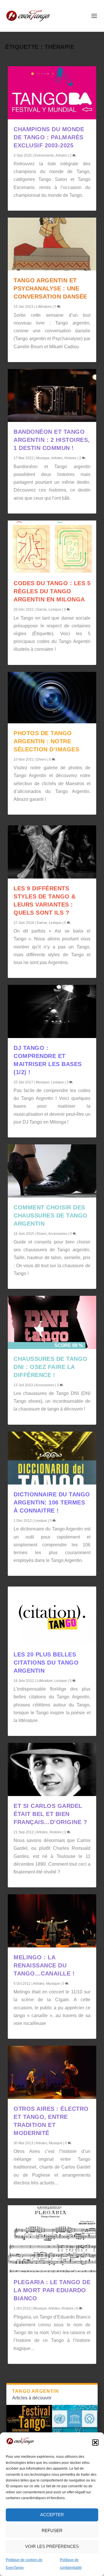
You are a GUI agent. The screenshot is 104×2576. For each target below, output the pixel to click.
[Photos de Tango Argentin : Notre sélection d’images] (52, 698)
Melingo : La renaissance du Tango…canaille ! (44, 1965)
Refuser (52, 2530)
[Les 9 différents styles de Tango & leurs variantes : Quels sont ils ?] (52, 852)
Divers (41, 759)
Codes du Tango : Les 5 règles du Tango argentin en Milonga (52, 591)
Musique (43, 458)
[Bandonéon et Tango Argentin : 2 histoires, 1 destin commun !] (52, 396)
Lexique (55, 609)
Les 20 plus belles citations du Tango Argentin (46, 1663)
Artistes (61, 155)
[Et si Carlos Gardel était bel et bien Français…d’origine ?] (52, 1769)
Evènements (44, 155)
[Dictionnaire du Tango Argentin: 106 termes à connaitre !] (52, 1458)
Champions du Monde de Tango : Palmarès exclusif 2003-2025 (49, 137)
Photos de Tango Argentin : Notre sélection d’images (46, 741)
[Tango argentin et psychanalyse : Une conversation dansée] (52, 244)
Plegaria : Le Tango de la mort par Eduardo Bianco (52, 2290)
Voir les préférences (52, 2546)
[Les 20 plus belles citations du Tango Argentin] (52, 1615)
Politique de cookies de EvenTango (24, 2564)
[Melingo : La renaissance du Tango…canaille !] (52, 1921)
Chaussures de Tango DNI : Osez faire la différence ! (51, 1367)
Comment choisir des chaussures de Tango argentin (51, 1215)
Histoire (70, 458)
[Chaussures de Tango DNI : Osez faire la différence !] (52, 1322)
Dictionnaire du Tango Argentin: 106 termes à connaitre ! (52, 1502)
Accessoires (58, 1234)
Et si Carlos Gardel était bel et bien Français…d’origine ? (50, 1814)
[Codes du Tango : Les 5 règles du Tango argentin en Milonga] (52, 547)
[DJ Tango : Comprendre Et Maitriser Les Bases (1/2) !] (52, 1011)
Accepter (52, 2515)
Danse (42, 609)
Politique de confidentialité (71, 2564)
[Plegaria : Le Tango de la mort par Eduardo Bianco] (52, 2239)
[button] (95, 2442)
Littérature (44, 307)
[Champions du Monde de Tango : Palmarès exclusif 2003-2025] (52, 93)
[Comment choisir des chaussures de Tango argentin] (52, 1171)
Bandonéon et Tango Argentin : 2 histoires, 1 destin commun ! (52, 440)
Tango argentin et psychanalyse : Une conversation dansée (50, 288)
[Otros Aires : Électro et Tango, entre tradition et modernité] (52, 2072)
